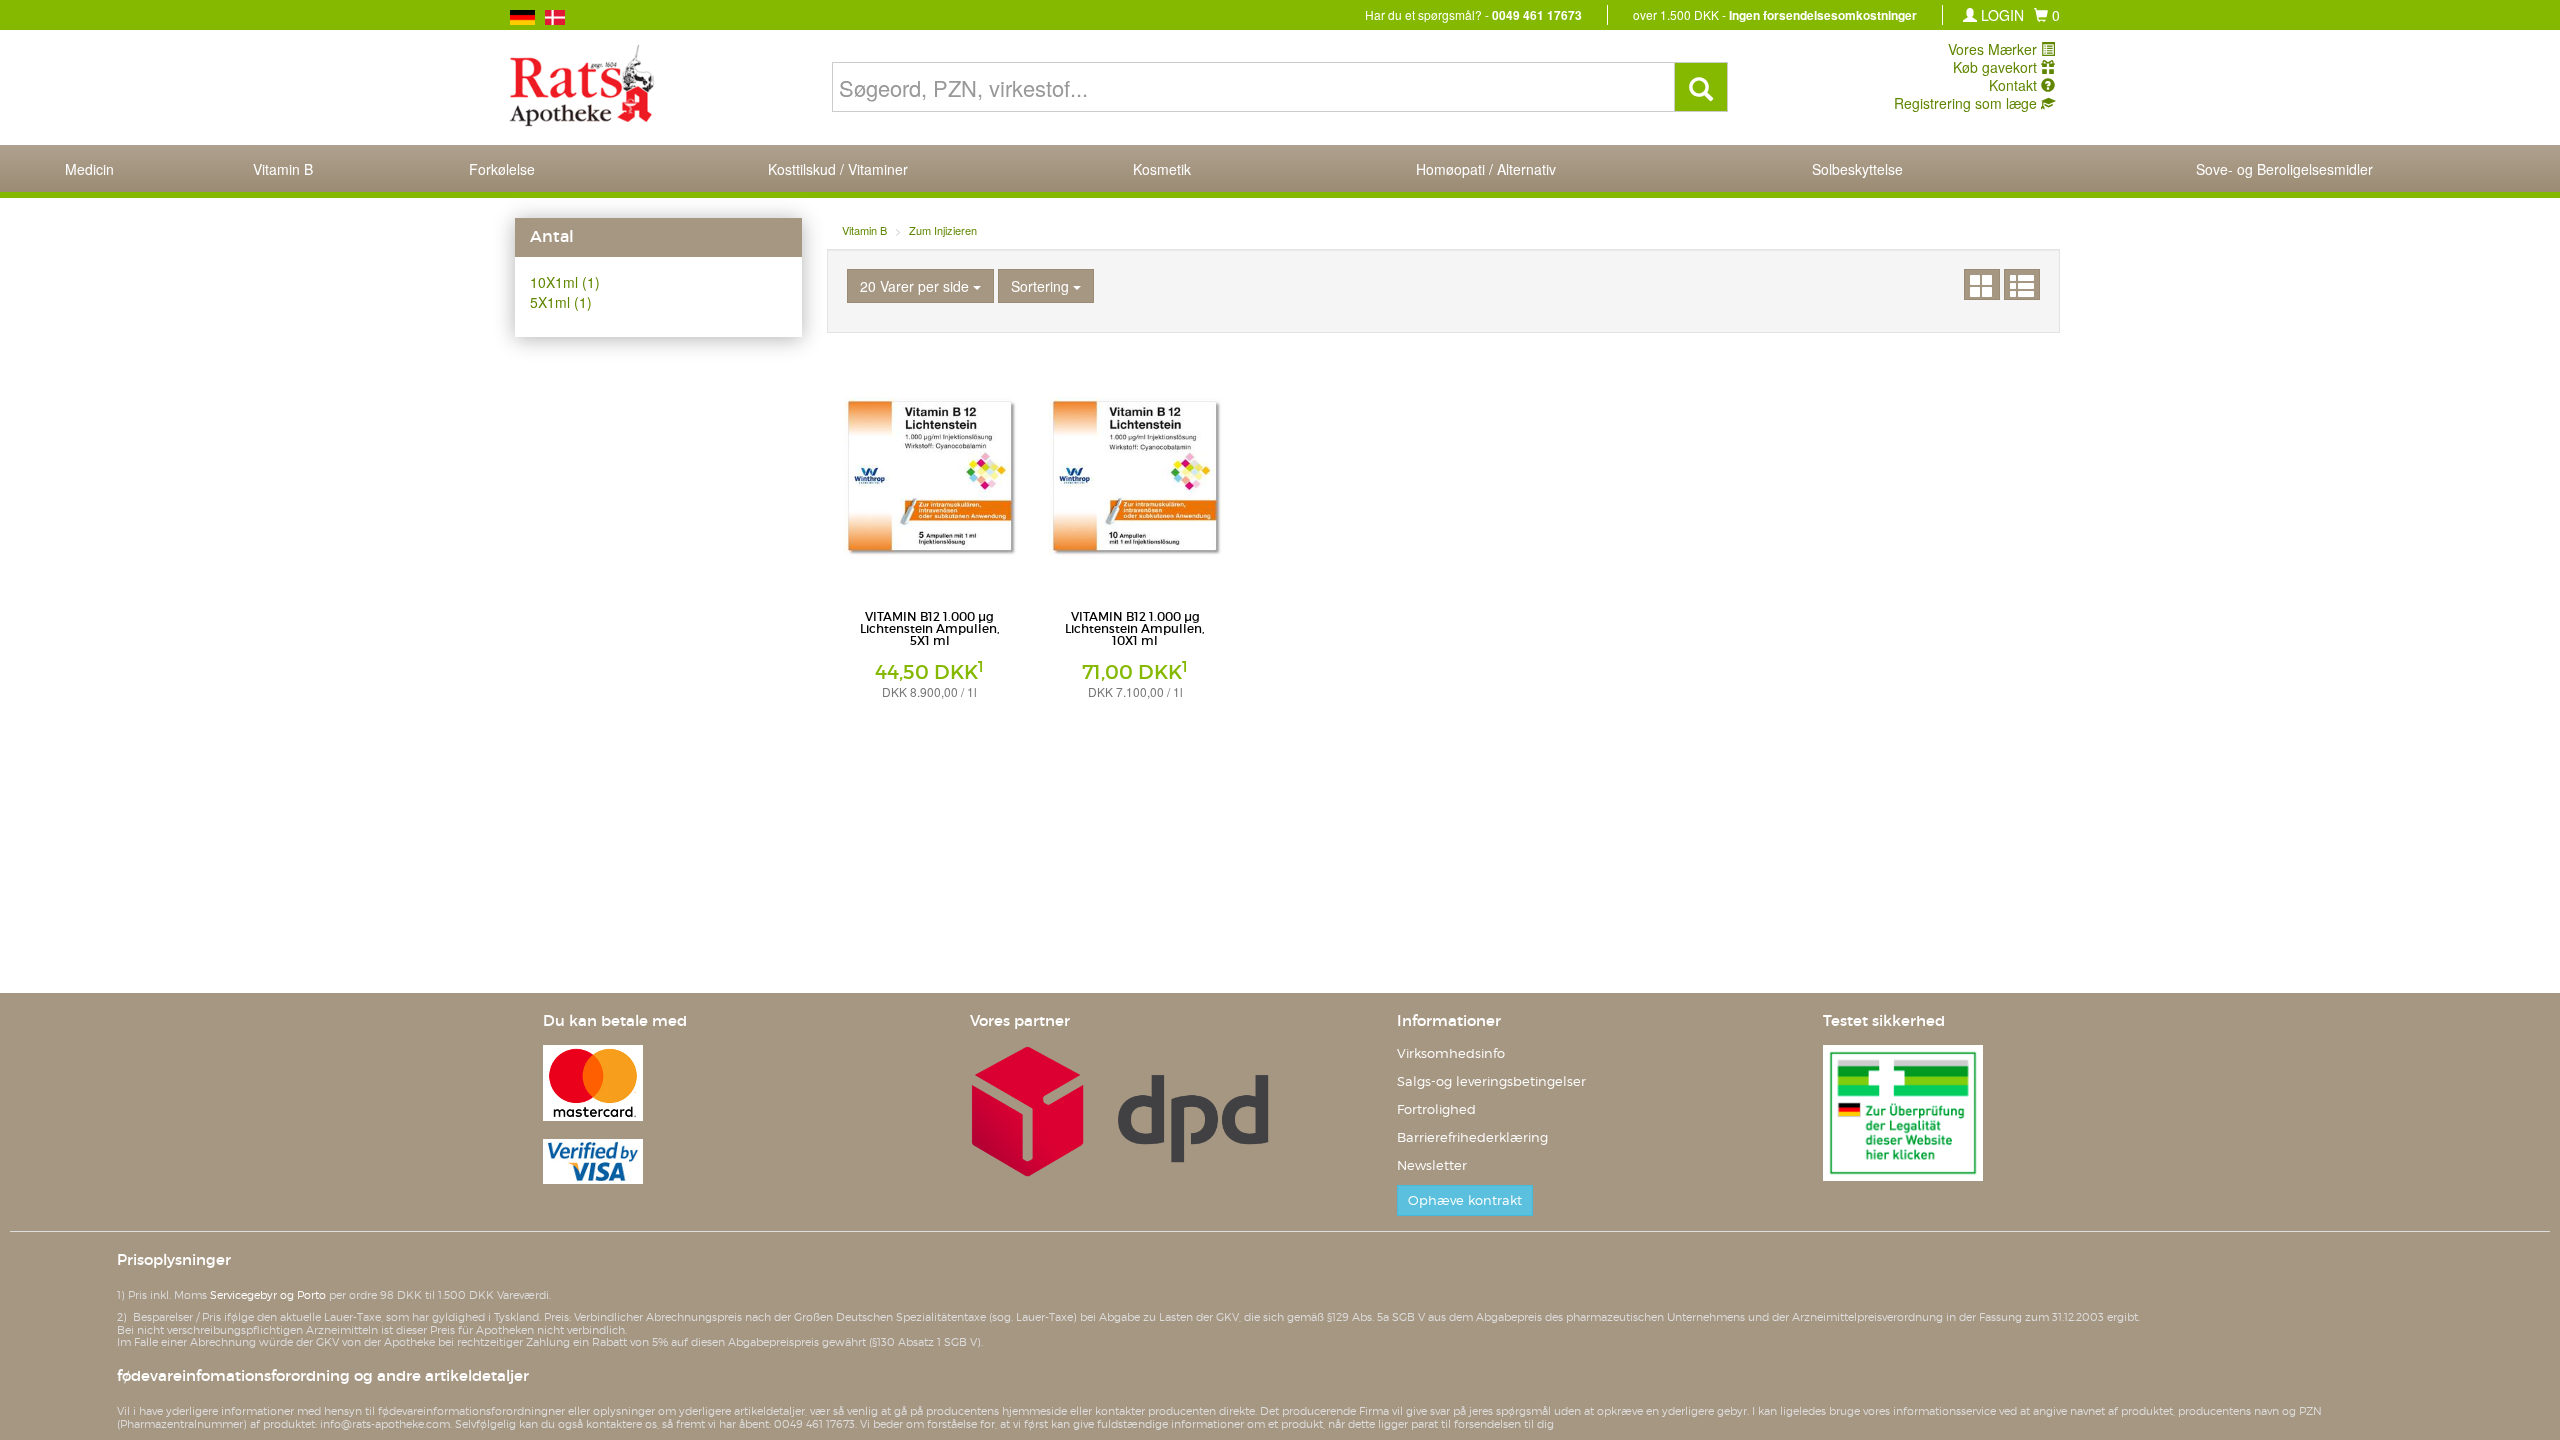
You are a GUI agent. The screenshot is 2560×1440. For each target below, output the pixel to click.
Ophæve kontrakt (1465, 1200)
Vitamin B (864, 230)
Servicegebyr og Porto (268, 1295)
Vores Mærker (1994, 49)
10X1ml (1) (565, 282)
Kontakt (2015, 85)
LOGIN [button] (2000, 15)
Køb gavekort (1997, 67)
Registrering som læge (1967, 103)
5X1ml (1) (561, 302)
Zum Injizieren (943, 230)
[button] (2047, 15)
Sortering (1042, 286)
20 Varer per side (916, 286)
